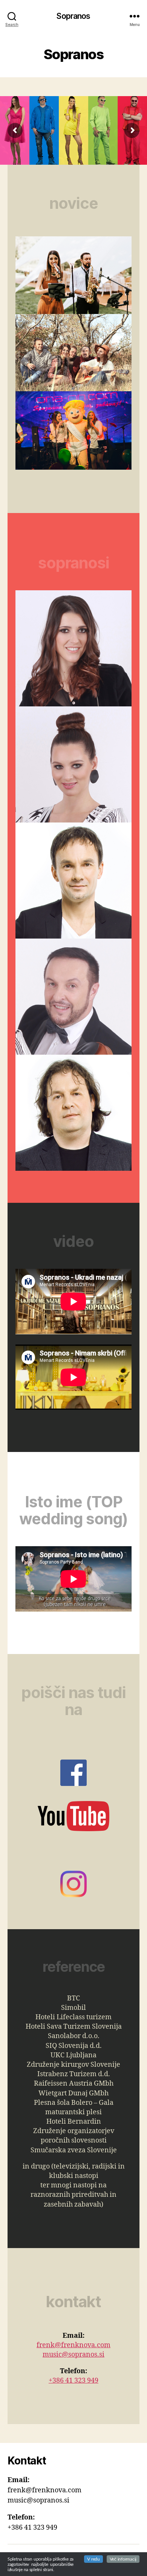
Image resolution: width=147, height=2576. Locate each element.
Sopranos (73, 16)
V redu (93, 2559)
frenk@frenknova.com (73, 2345)
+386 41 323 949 (73, 2381)
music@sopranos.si (73, 2355)
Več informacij (123, 2559)
